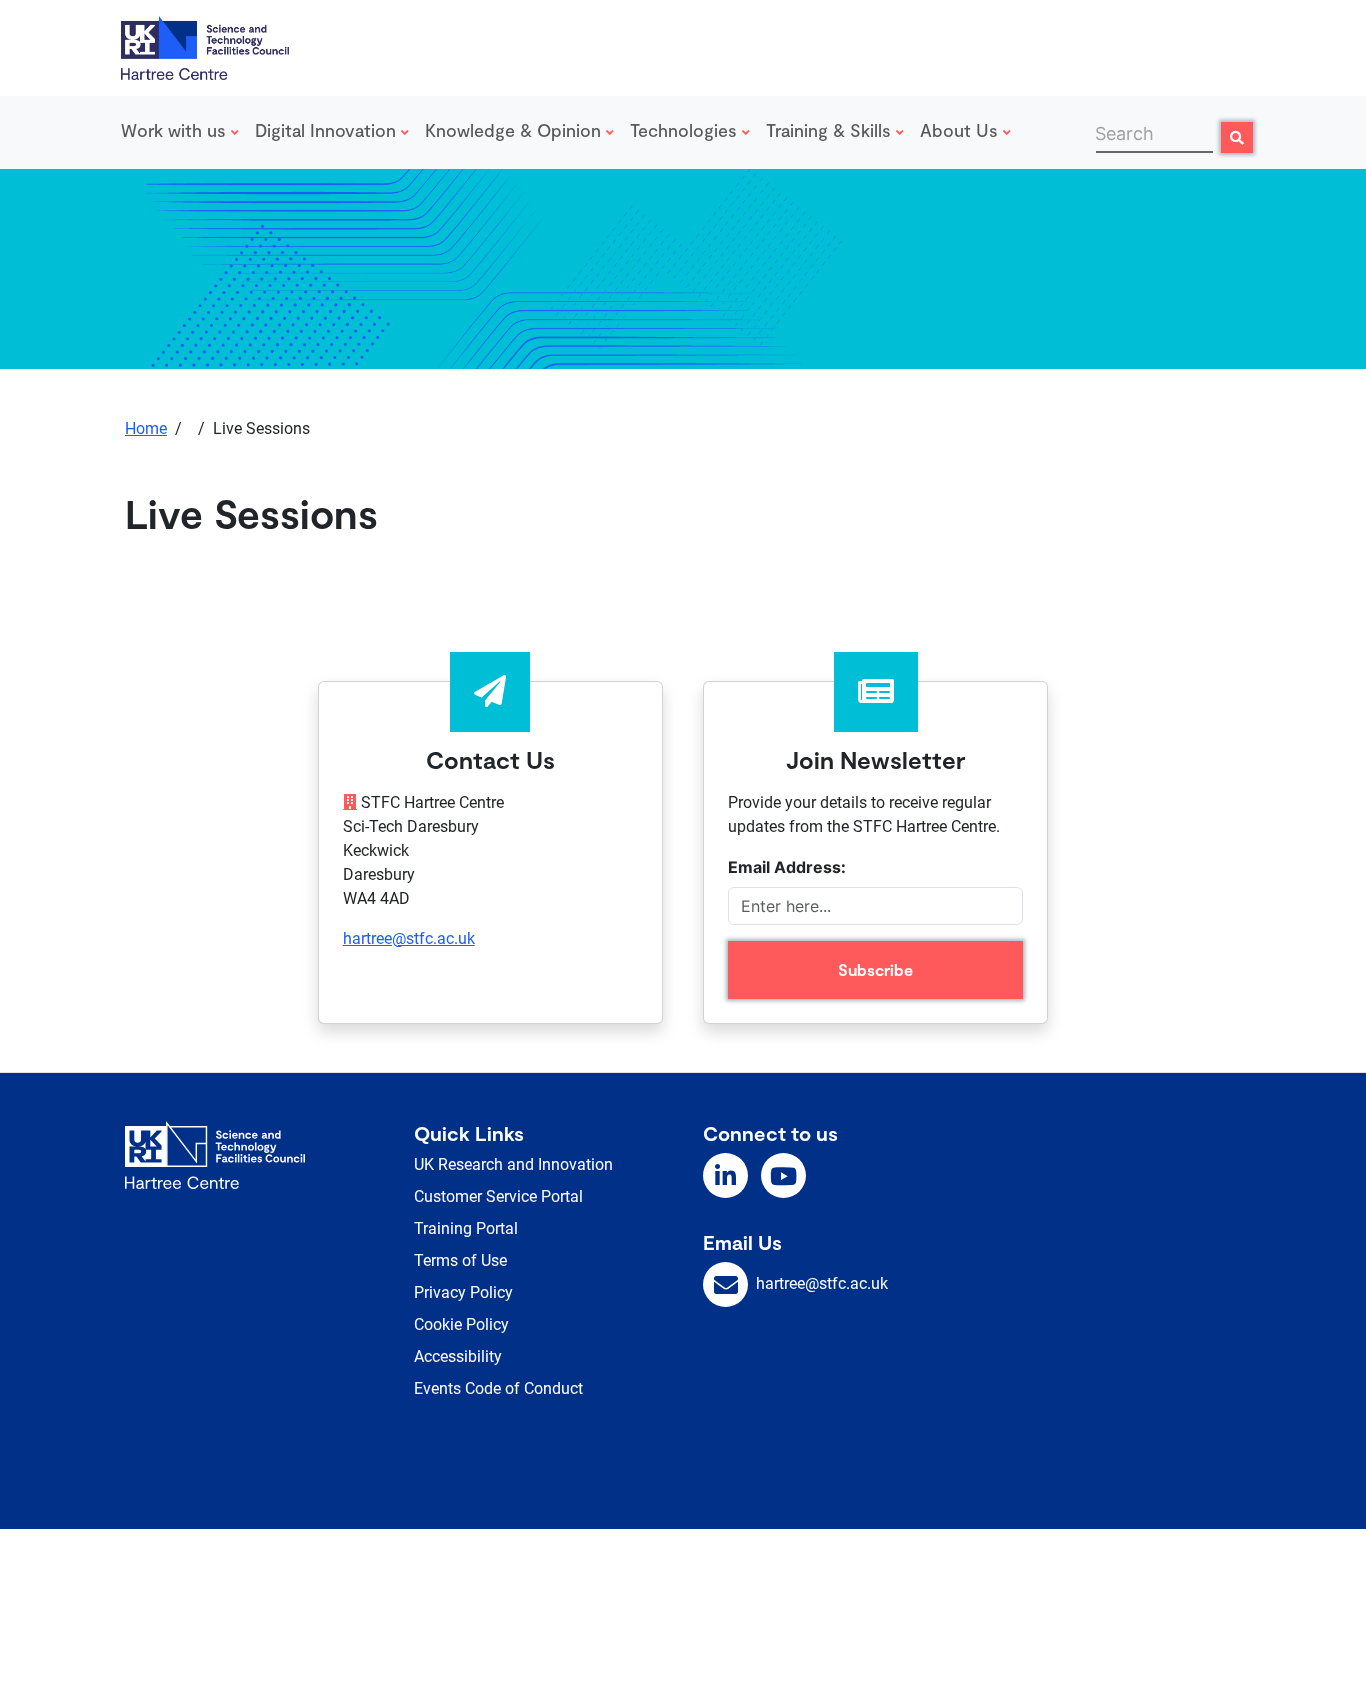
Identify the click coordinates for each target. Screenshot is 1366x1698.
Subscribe (875, 969)
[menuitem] (184, 132)
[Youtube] (783, 1175)
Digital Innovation (328, 130)
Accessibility (458, 1356)
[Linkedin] (725, 1175)
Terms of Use (460, 1260)
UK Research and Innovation (513, 1164)
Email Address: (787, 867)
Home (146, 428)
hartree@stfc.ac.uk (409, 938)
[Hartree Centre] (205, 46)
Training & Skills (831, 130)
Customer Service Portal (498, 1196)
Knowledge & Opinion (515, 130)
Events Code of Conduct (498, 1388)
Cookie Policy (461, 1324)
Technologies (686, 130)
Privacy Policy (463, 1292)
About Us (961, 130)
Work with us (176, 130)
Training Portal (466, 1228)
